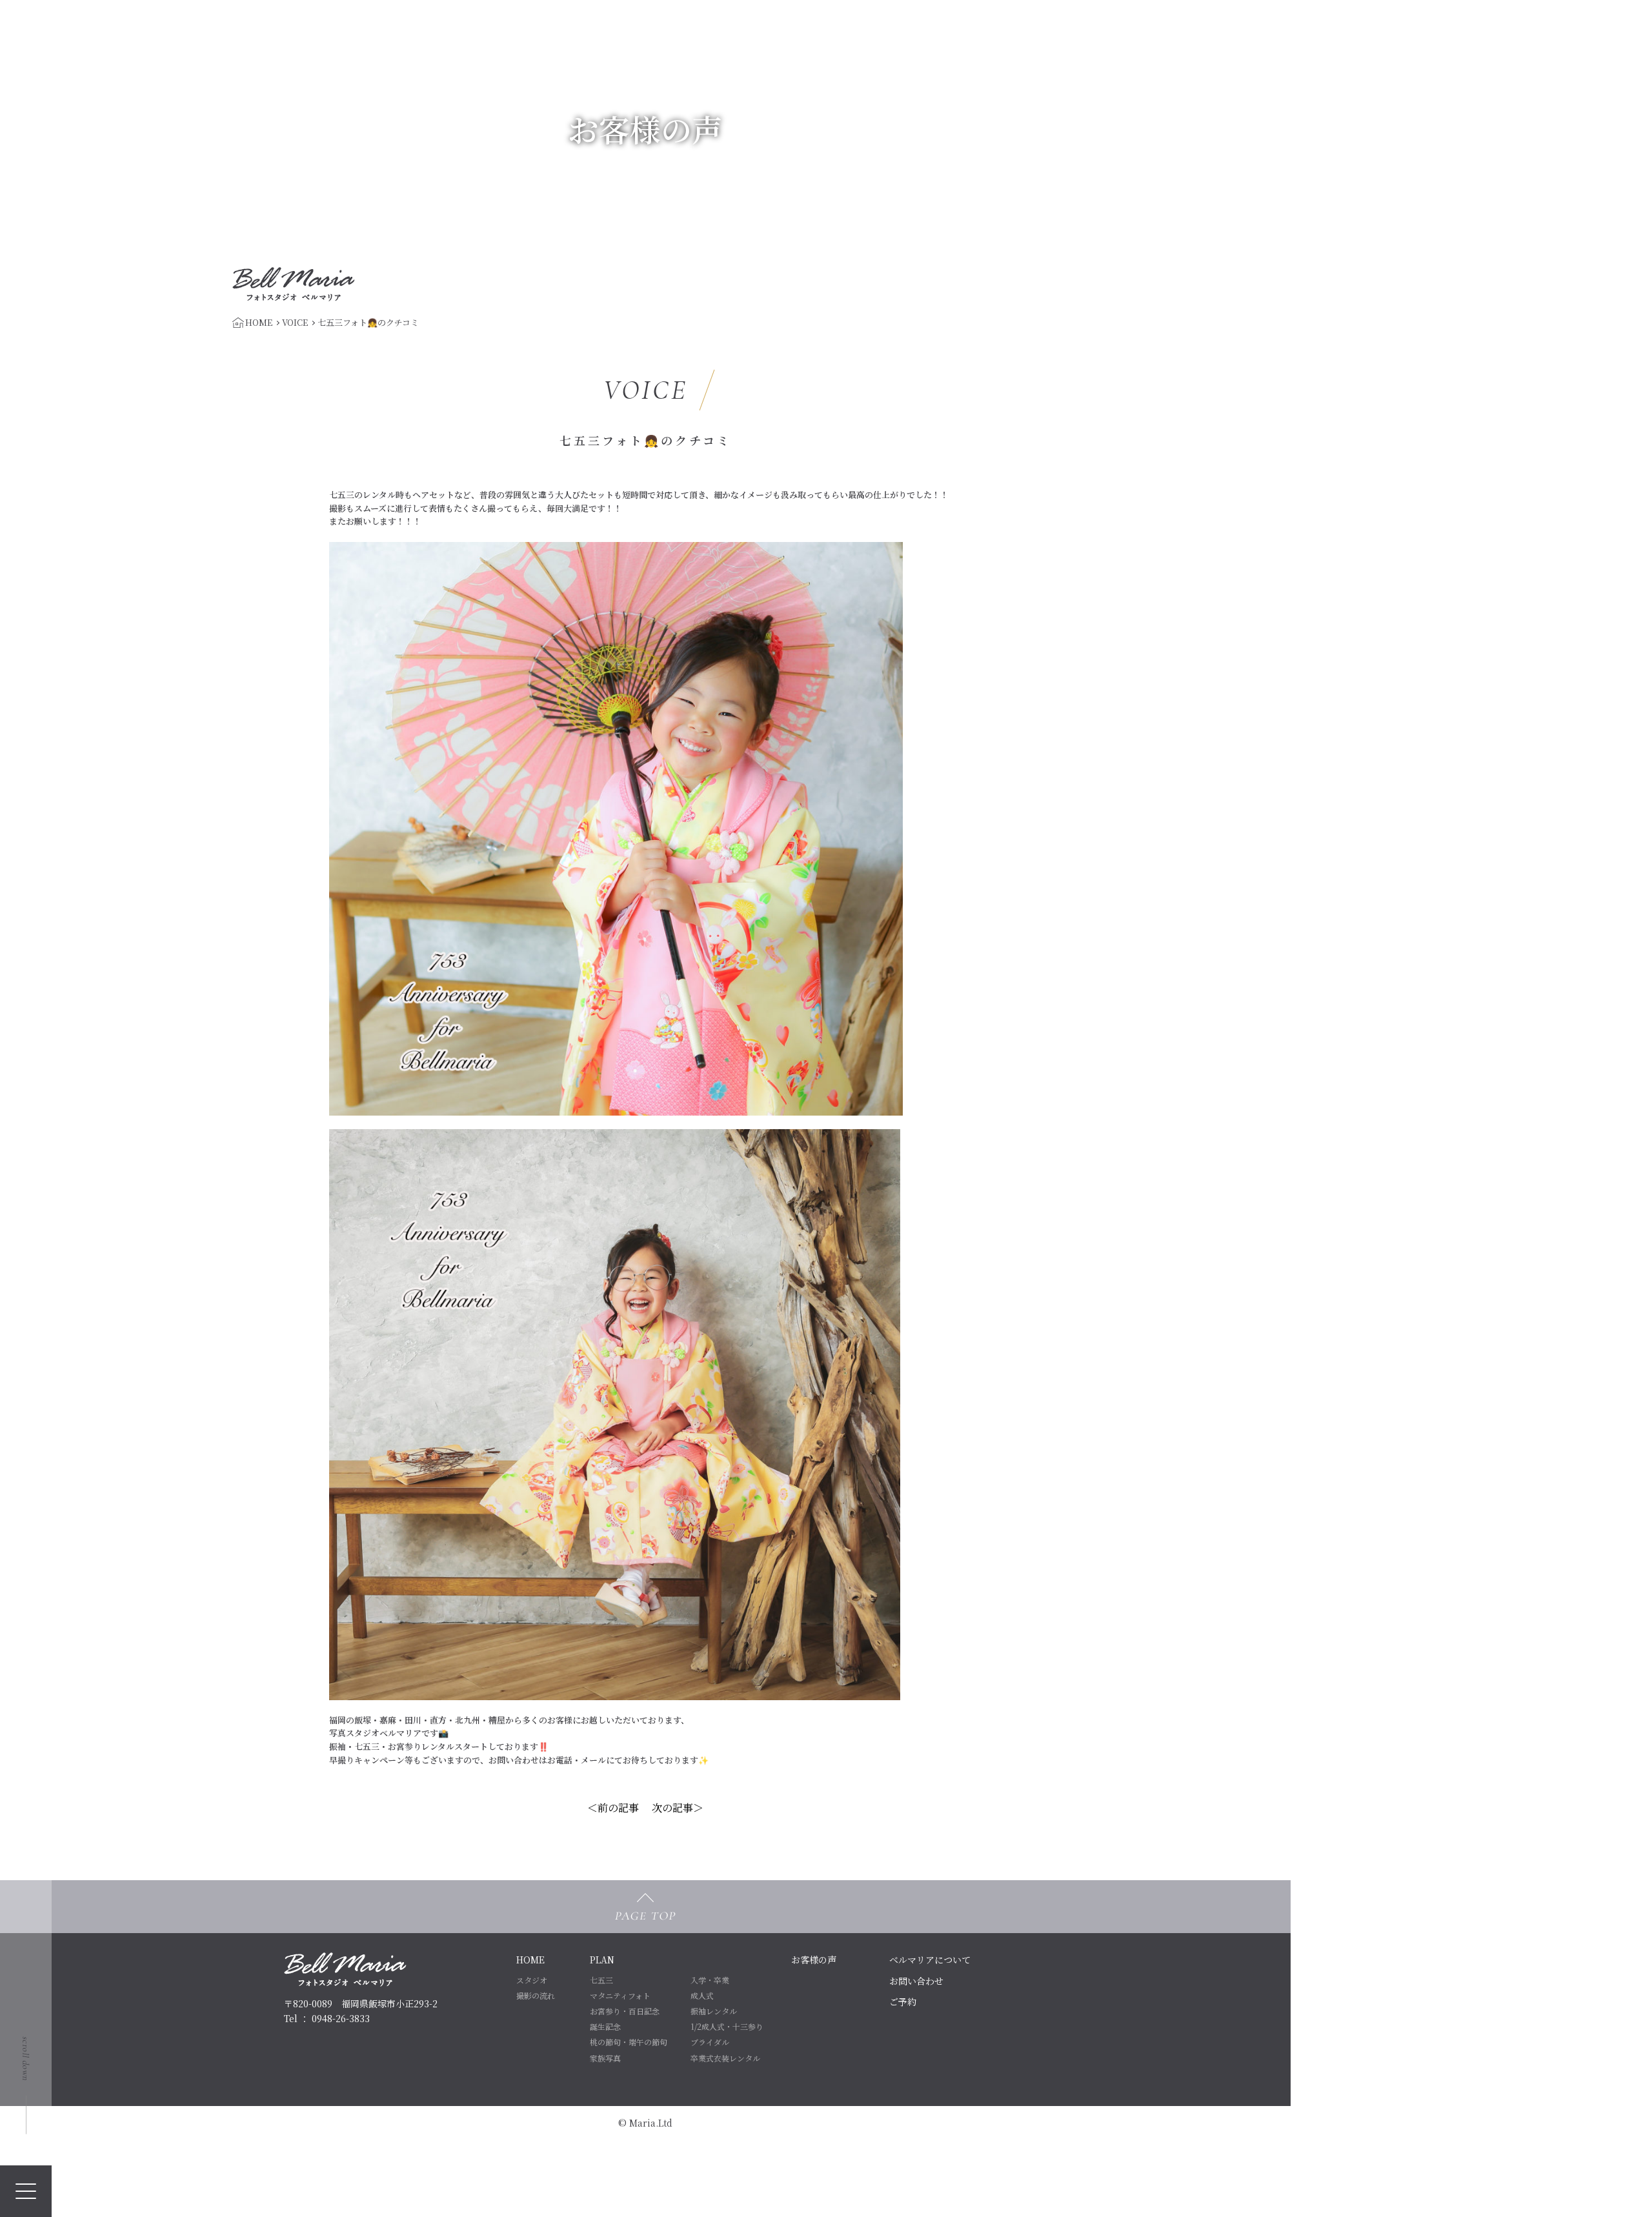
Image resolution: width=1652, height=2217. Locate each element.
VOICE (295, 322)
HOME (530, 1960)
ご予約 (903, 2001)
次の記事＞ (678, 1808)
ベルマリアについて (930, 1960)
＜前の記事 (613, 1808)
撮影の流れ (536, 1995)
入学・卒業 (710, 1980)
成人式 (702, 1995)
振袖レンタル (714, 2011)
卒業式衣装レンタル (725, 2058)
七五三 (601, 1980)
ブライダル (710, 2042)
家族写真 (605, 2058)
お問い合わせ (916, 1981)
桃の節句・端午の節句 (629, 2042)
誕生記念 (605, 2026)
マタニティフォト (620, 1995)
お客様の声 (814, 1960)
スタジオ (532, 1980)
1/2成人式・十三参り (727, 2026)
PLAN (602, 1960)
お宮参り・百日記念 (625, 2011)
